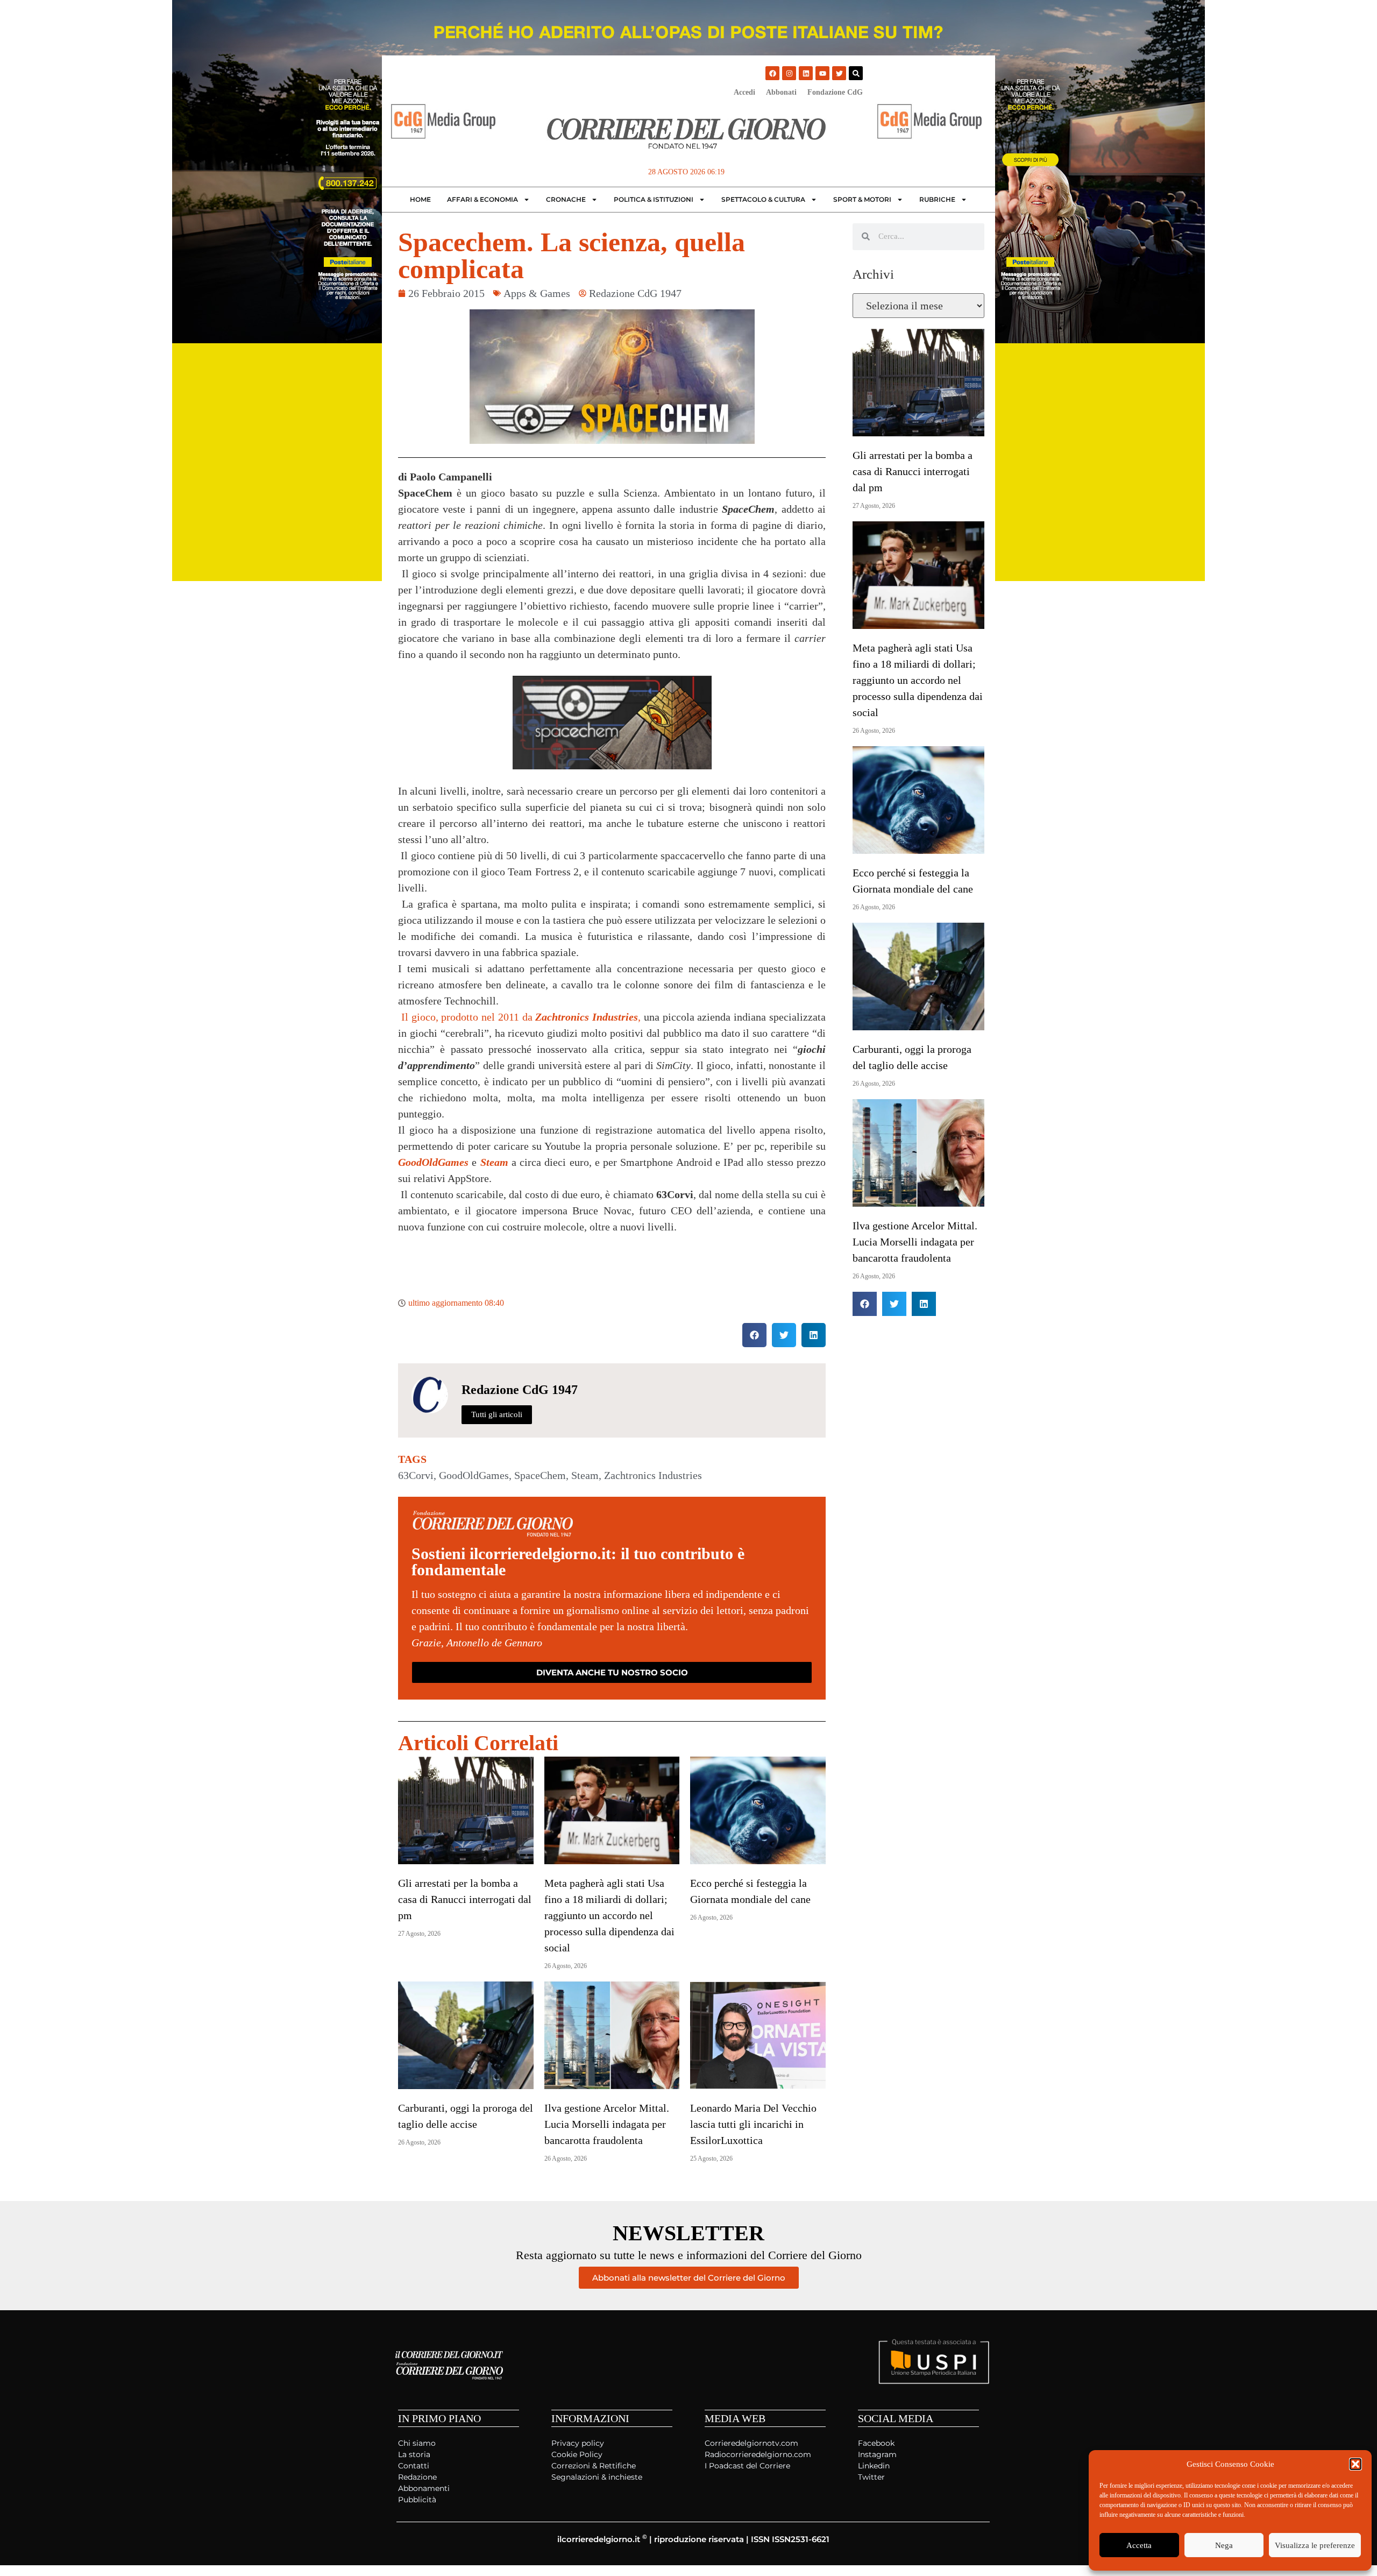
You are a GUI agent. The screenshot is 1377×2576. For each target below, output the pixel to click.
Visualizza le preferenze (1315, 2545)
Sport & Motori (862, 199)
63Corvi (416, 1475)
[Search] (856, 73)
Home (420, 199)
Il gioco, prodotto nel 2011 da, (519, 1017)
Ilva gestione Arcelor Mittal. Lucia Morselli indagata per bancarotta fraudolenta (607, 2124)
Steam (585, 1475)
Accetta (1139, 2545)
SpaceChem (540, 1475)
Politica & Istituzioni (654, 199)
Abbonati (781, 92)
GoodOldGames (474, 1475)
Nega (1224, 2545)
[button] (1355, 2464)
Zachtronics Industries (653, 1475)
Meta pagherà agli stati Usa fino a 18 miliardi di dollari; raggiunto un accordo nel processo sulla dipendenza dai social (609, 1915)
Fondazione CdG (835, 92)
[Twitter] (839, 73)
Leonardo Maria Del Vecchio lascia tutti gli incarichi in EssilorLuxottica (753, 2124)
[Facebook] (772, 73)
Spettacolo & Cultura (763, 199)
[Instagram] (789, 73)
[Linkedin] (806, 73)
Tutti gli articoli (497, 1414)
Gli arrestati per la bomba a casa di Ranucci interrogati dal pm (465, 1899)
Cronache (566, 199)
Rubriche (937, 199)
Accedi (744, 92)
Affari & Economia (482, 199)
